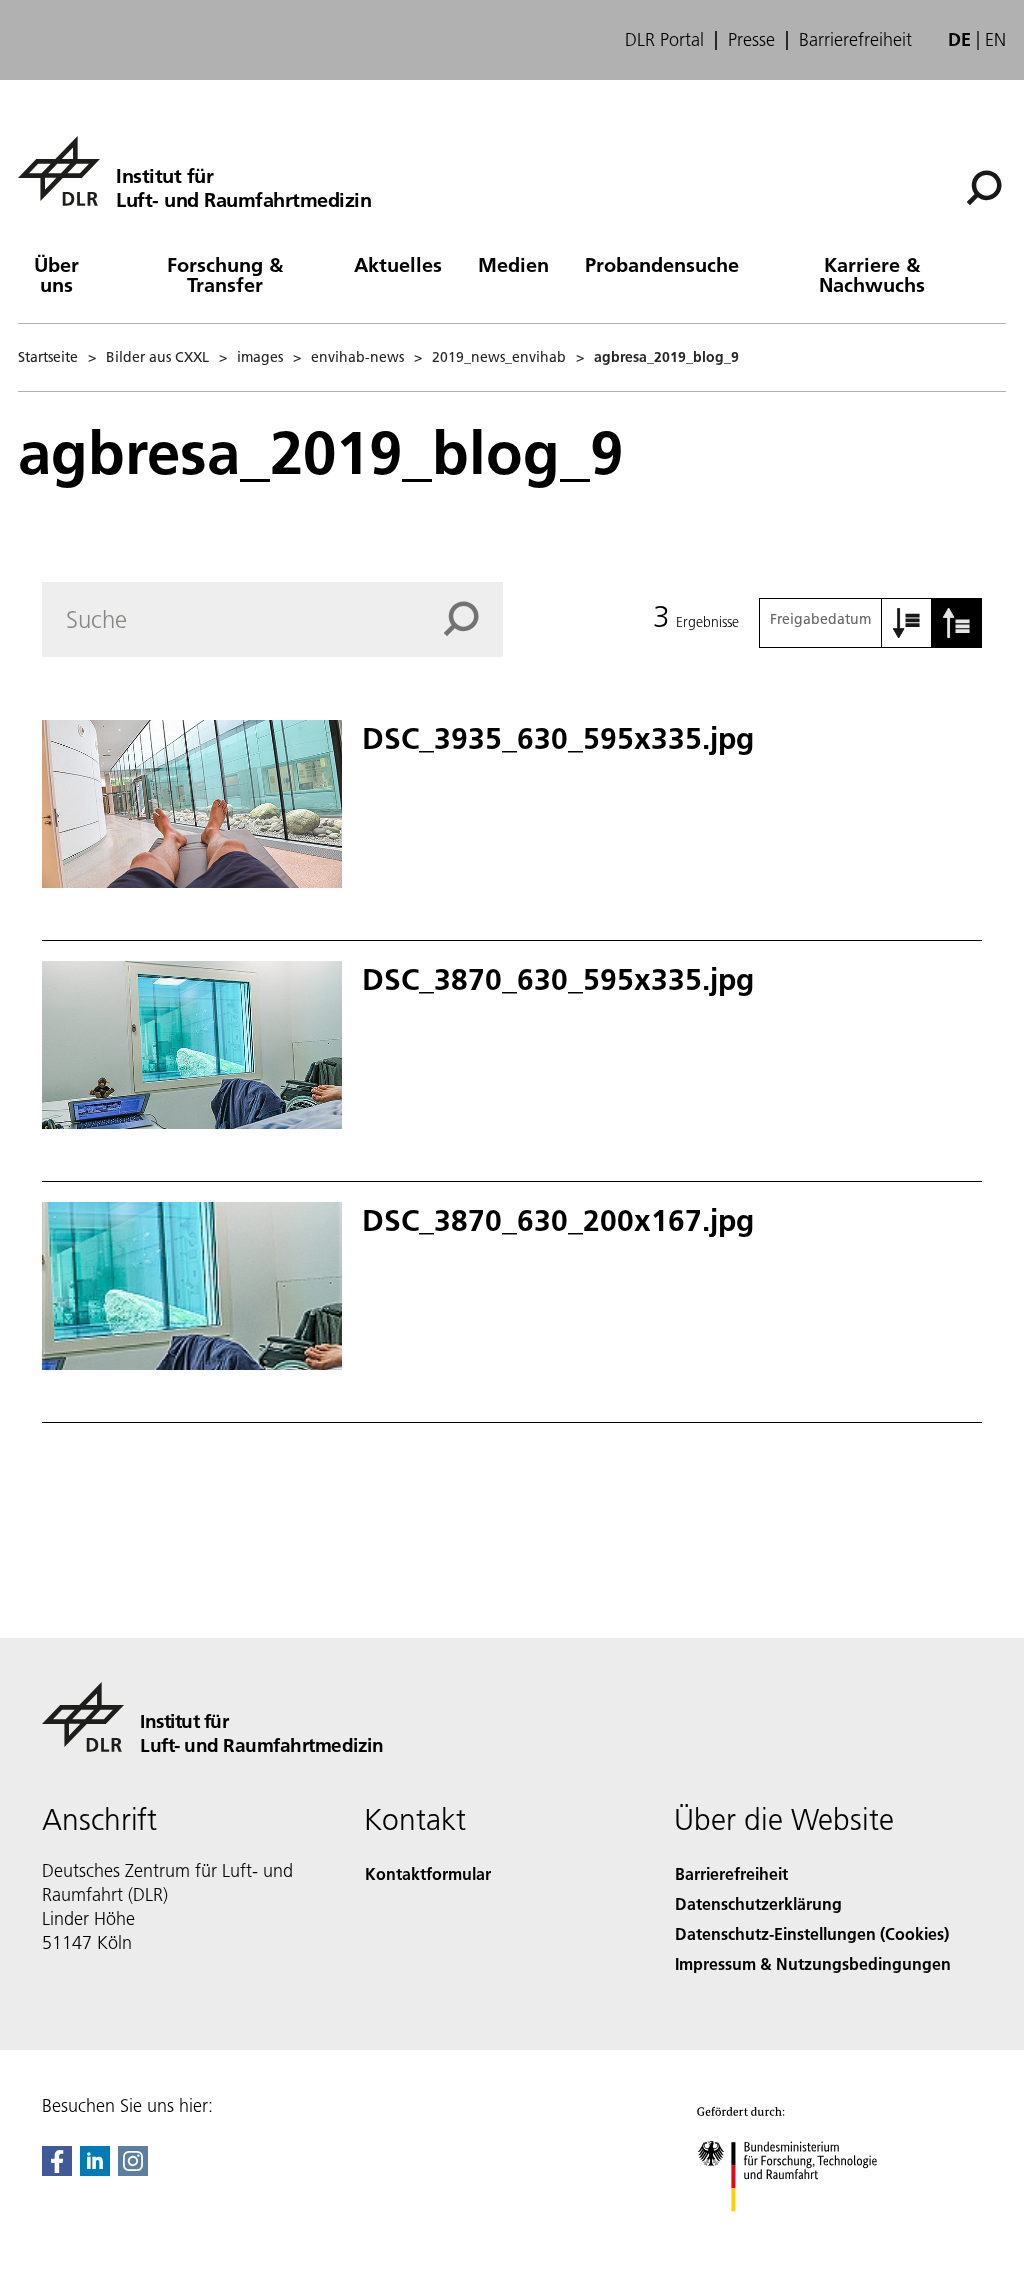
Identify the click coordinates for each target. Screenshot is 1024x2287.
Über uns (56, 274)
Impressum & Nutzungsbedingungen (813, 1963)
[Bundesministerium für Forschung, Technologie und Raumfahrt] (798, 2231)
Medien (513, 264)
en (995, 39)
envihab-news (357, 357)
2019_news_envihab (499, 357)
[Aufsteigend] (907, 623)
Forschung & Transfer (225, 274)
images (260, 357)
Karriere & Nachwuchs (872, 274)
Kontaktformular (428, 1873)
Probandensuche (662, 264)
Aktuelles (398, 264)
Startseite (48, 357)
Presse (751, 40)
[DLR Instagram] (133, 2169)
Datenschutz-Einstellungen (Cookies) (812, 1933)
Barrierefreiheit (855, 40)
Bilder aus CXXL (157, 357)
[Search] (473, 619)
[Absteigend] (957, 623)
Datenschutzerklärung (758, 1903)
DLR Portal (664, 40)
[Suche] (986, 186)
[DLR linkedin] (95, 2169)
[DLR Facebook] (57, 2169)
